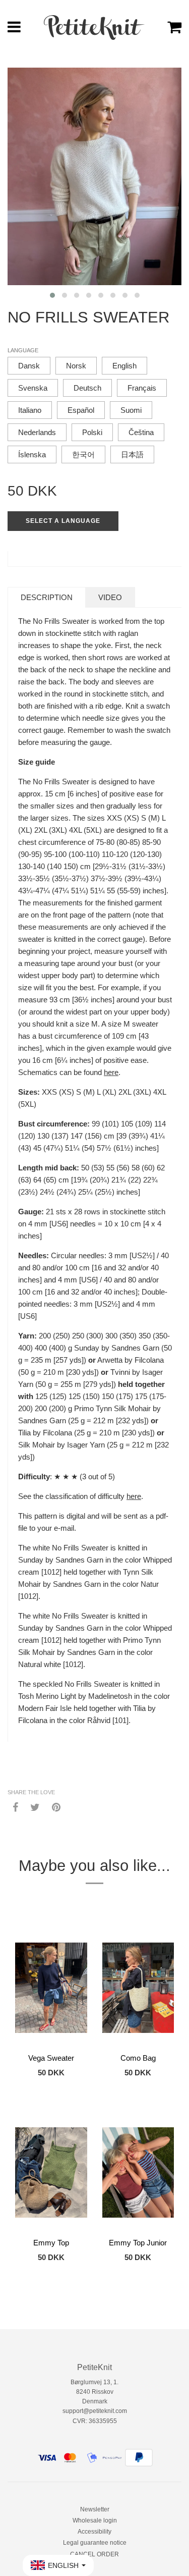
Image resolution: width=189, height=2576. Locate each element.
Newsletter (95, 2509)
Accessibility (94, 2532)
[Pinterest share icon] (56, 1807)
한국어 (83, 454)
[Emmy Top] (51, 2172)
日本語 (132, 454)
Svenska (33, 388)
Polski (92, 432)
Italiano (30, 410)
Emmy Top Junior (138, 2243)
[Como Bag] (138, 1988)
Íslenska (32, 454)
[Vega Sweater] (51, 1988)
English (124, 366)
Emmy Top (51, 2243)
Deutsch (87, 388)
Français (142, 388)
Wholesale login (95, 2520)
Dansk (29, 366)
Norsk (76, 366)
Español (81, 410)
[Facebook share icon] (15, 1807)
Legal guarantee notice (95, 2543)
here (111, 1072)
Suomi (131, 410)
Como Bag (138, 2058)
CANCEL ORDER (94, 2554)
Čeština (141, 432)
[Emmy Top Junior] (138, 2172)
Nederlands (37, 432)
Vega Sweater (51, 2058)
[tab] (47, 597)
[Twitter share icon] (35, 1807)
